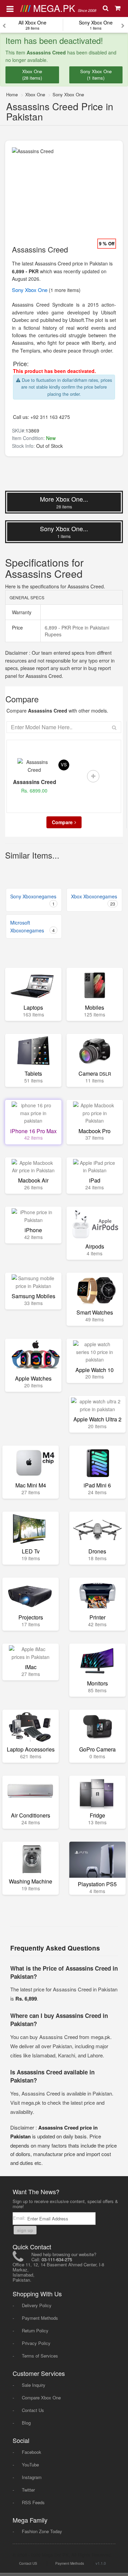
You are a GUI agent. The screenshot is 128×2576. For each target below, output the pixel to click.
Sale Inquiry (34, 2385)
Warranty (21, 612)
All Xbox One (32, 25)
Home (12, 94)
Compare (62, 822)
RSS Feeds (33, 2502)
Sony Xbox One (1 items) (96, 75)
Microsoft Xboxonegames (32, 926)
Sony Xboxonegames (33, 900)
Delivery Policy (37, 2305)
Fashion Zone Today (42, 2531)
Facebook (32, 2452)
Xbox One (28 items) (32, 75)
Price (17, 627)
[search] (106, 9)
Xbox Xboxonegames (94, 900)
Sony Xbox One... (64, 532)
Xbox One (35, 94)
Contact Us (33, 2410)
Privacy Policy (36, 2343)
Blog (26, 2423)
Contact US (28, 2563)
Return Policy (35, 2330)
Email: (20, 2218)
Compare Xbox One (41, 2398)
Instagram (32, 2477)
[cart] (118, 9)
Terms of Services (40, 2356)
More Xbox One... (64, 502)
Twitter (28, 2490)
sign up (25, 2230)
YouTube (30, 2465)
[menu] (10, 8)
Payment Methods (40, 2318)
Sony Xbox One (96, 25)
